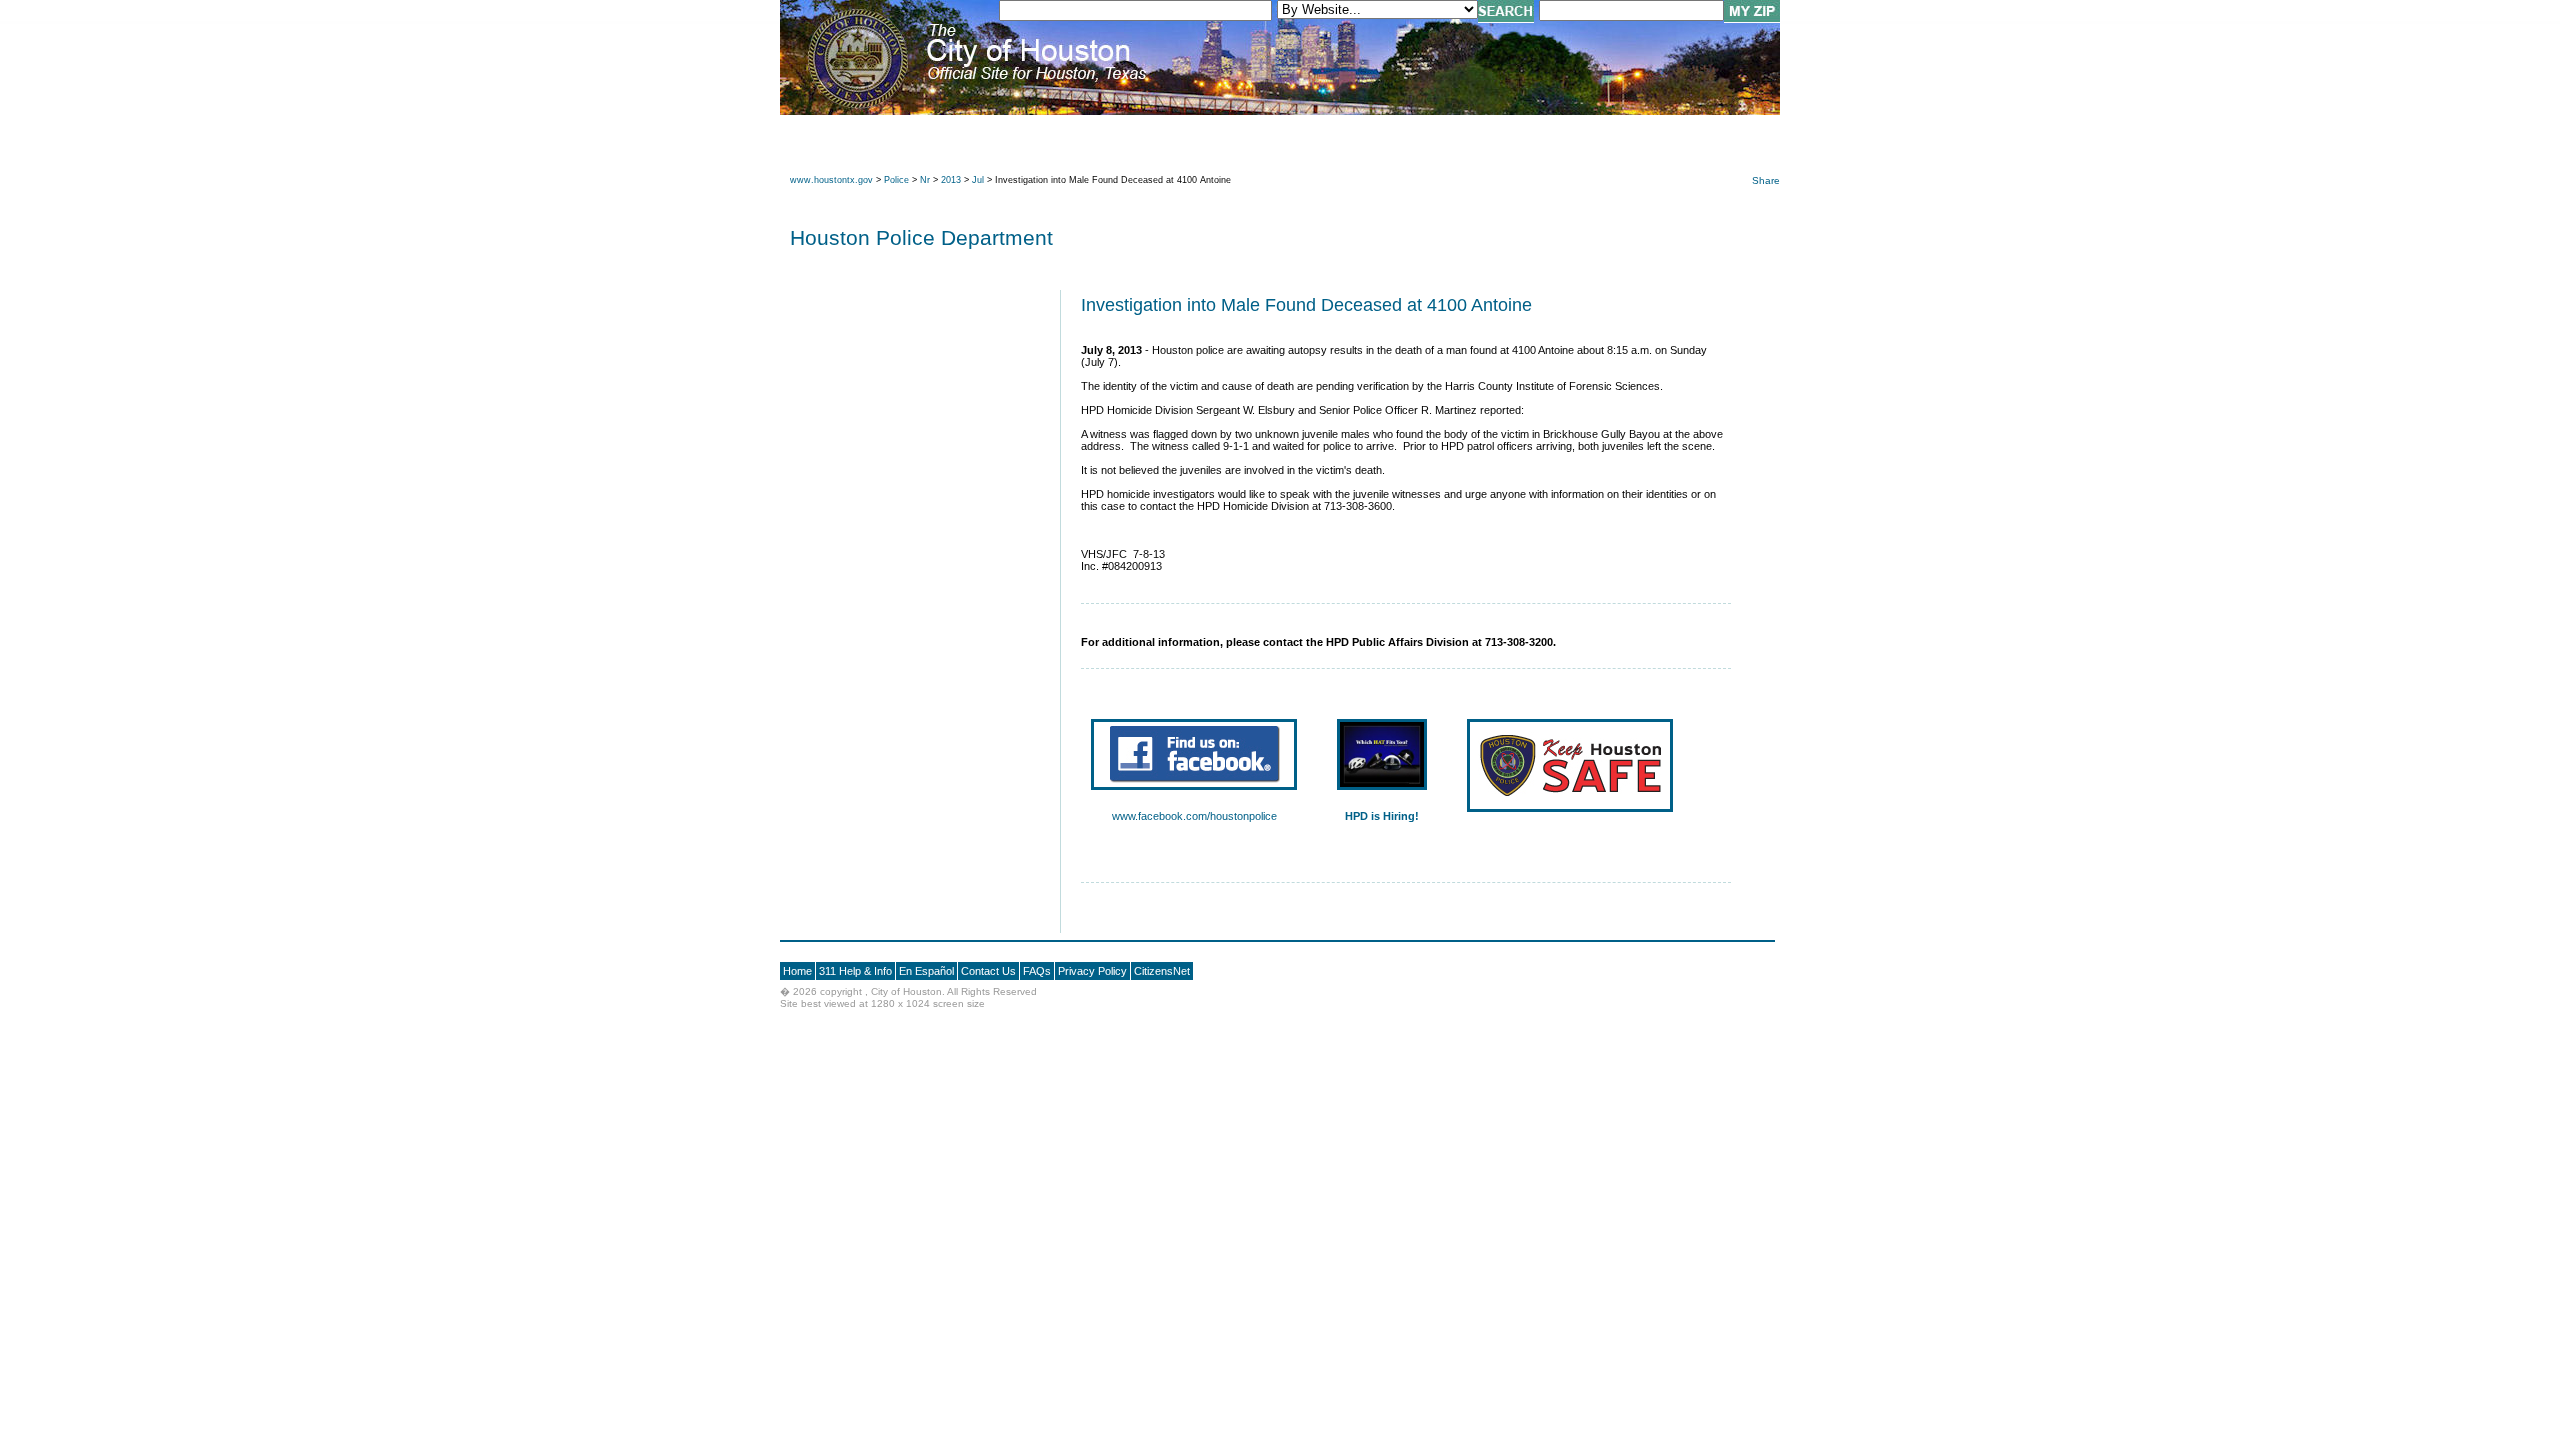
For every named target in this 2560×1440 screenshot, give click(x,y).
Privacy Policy (1092, 971)
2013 (951, 180)
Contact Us (988, 971)
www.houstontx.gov (831, 180)
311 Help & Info (855, 971)
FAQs (1037, 971)
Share (1766, 180)
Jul (978, 180)
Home (797, 971)
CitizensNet (1162, 971)
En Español (926, 971)
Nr (925, 180)
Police (896, 180)
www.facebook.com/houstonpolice (1194, 816)
